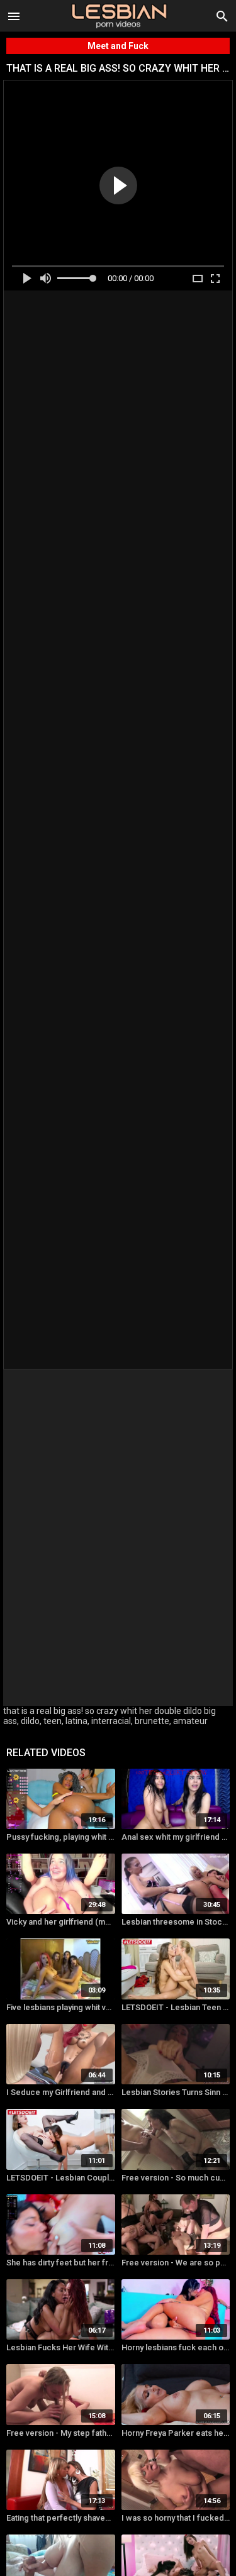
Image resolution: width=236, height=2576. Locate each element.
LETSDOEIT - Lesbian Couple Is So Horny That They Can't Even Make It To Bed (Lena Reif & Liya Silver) (61, 2178)
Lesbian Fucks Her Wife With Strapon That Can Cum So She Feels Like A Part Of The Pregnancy (61, 2347)
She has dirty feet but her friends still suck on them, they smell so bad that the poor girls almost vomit (61, 2263)
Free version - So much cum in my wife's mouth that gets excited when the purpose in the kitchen (176, 2178)
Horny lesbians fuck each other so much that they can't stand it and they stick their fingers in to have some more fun (176, 2347)
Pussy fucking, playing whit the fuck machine (61, 1837)
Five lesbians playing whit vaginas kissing (61, 2007)
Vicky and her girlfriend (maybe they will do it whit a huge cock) (61, 1922)
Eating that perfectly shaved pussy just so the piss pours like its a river (61, 2518)
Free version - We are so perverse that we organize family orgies (176, 2263)
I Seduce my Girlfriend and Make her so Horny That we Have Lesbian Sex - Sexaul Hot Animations (61, 2092)
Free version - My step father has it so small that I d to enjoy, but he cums (61, 2433)
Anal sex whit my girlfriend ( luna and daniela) (176, 1837)
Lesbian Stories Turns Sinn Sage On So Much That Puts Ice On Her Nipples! (176, 2092)
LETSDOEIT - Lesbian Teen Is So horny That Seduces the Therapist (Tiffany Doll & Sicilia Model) (176, 2007)
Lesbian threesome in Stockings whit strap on (176, 1922)
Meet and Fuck (118, 46)
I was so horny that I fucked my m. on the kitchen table (176, 2518)
